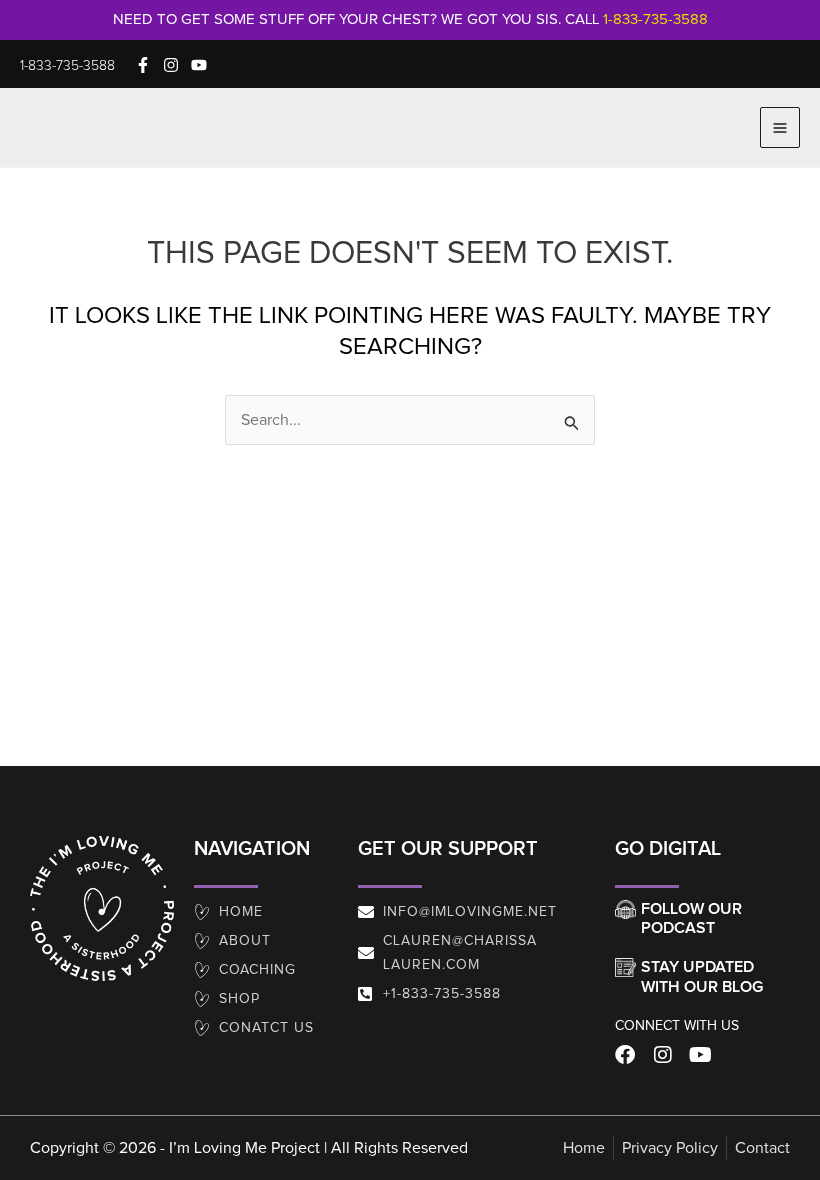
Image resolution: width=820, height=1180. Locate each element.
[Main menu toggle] (780, 127)
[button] (67, 66)
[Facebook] (143, 65)
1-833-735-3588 (655, 19)
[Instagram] (171, 65)
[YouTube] (199, 65)
